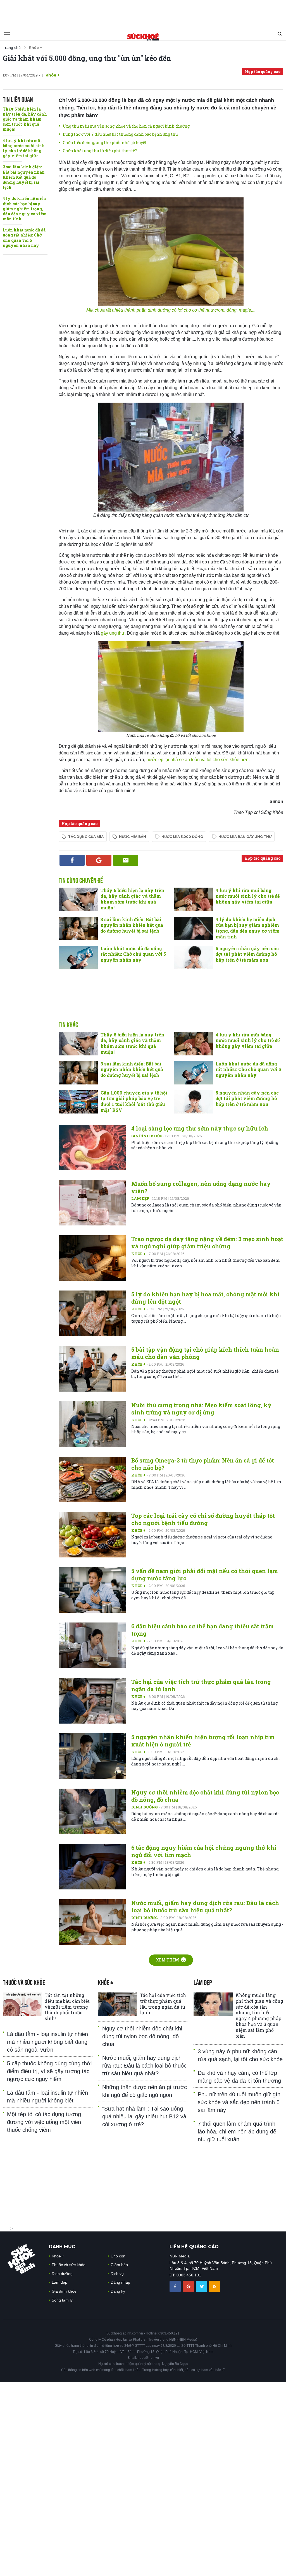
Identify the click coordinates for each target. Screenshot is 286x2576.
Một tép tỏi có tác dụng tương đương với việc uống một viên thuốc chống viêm (44, 2122)
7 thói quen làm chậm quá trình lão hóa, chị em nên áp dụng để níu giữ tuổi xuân (237, 2131)
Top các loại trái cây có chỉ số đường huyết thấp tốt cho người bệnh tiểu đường (203, 1519)
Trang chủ (12, 47)
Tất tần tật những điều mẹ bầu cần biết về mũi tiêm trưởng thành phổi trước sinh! (67, 2007)
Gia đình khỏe (147, 1136)
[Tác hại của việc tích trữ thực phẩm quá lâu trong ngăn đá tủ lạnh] (92, 1701)
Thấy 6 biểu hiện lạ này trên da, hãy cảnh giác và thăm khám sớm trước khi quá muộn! (25, 119)
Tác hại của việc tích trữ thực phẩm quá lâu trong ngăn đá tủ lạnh (163, 2004)
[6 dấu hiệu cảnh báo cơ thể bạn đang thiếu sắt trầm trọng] (92, 1645)
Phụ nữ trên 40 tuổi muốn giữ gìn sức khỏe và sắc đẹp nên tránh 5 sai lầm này (239, 2102)
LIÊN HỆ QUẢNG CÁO (194, 2247)
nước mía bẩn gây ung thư (245, 837)
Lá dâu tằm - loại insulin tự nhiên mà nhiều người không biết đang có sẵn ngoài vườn (47, 2042)
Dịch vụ (117, 2274)
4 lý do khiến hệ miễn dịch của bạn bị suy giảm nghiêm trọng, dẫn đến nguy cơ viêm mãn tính (25, 209)
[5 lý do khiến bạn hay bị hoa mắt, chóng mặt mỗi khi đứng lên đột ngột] (92, 1313)
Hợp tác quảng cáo (263, 71)
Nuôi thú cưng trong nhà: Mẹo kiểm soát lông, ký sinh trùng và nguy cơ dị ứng (201, 1409)
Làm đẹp (141, 1198)
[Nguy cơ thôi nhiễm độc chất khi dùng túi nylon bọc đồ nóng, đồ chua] (92, 1811)
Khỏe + (139, 1254)
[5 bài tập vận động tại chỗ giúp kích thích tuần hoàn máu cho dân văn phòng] (92, 1369)
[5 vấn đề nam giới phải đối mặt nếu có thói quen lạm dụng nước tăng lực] (92, 1590)
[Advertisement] (143, 13)
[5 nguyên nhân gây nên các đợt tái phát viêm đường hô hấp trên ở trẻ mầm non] (193, 957)
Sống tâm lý (62, 2300)
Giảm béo (119, 2265)
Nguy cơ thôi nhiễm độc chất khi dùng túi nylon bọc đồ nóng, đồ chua (142, 2036)
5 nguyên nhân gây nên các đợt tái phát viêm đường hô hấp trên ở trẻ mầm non (247, 954)
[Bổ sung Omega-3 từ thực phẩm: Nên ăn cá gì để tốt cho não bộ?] (92, 1479)
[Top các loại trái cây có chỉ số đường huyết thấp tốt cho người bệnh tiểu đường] (92, 1535)
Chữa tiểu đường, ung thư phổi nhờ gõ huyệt (105, 143)
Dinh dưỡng (145, 1807)
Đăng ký (118, 2291)
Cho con (118, 2256)
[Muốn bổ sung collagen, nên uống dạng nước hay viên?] (92, 1203)
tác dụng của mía (86, 837)
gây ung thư (113, 633)
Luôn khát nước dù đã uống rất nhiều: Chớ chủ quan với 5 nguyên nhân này (24, 238)
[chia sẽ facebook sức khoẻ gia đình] (176, 2286)
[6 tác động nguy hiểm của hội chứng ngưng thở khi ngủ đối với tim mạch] (92, 1867)
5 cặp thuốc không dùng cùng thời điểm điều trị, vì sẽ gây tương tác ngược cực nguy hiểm (49, 2071)
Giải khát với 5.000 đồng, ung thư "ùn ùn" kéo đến (87, 58)
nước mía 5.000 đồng (182, 837)
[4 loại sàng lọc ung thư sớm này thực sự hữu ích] (92, 1147)
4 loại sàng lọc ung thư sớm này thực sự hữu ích (200, 1128)
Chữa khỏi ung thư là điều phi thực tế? (100, 151)
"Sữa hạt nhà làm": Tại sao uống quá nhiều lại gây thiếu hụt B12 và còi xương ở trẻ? (144, 2116)
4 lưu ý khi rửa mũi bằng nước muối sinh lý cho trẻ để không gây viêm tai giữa (24, 148)
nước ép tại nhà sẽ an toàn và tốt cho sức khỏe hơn (197, 760)
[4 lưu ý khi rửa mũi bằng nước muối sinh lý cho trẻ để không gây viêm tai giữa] (193, 899)
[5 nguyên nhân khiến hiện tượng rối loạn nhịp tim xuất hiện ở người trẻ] (92, 1756)
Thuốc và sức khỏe (69, 2265)
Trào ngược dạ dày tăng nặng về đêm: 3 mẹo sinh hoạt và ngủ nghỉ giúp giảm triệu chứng (207, 1242)
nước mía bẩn (133, 837)
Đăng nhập (120, 2282)
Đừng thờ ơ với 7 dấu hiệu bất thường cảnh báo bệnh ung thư (120, 134)
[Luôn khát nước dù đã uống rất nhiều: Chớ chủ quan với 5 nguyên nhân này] (78, 957)
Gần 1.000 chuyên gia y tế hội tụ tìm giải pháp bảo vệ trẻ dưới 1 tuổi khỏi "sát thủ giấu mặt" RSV (134, 1101)
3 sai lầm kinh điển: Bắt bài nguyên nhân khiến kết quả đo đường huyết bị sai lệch (24, 177)
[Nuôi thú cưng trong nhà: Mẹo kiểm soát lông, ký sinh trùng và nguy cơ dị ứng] (92, 1424)
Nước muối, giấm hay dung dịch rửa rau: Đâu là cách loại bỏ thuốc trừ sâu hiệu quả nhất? (205, 1906)
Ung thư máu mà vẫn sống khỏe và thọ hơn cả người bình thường (126, 126)
